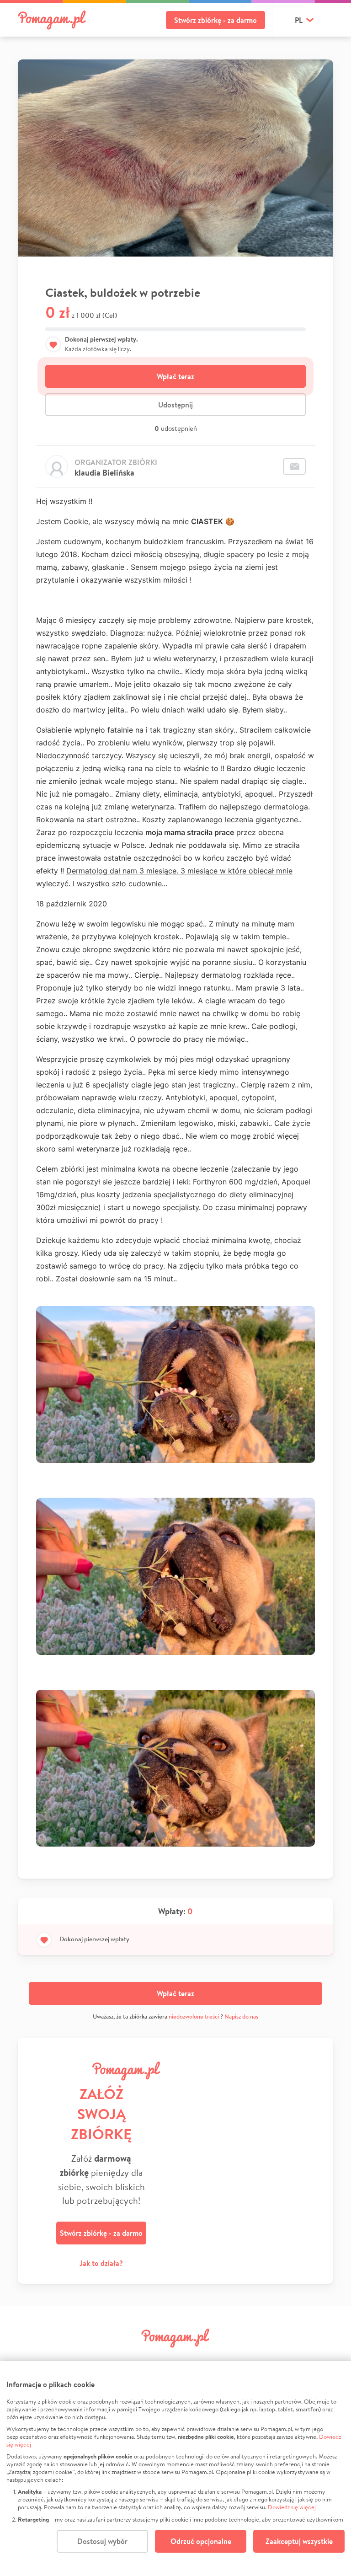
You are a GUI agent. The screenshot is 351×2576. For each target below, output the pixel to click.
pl (299, 20)
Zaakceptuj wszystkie (299, 2541)
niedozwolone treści (194, 2016)
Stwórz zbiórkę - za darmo (215, 20)
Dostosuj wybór (102, 2541)
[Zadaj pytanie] (294, 466)
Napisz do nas (241, 2016)
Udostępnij (175, 405)
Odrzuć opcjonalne (201, 2541)
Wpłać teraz (175, 376)
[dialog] (175, 2469)
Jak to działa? (101, 2263)
